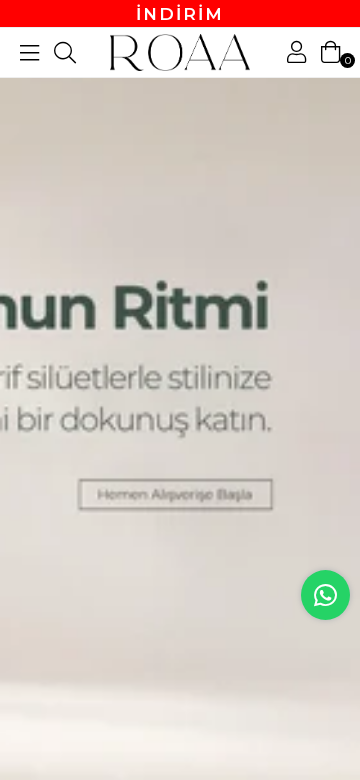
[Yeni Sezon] (180, 390)
